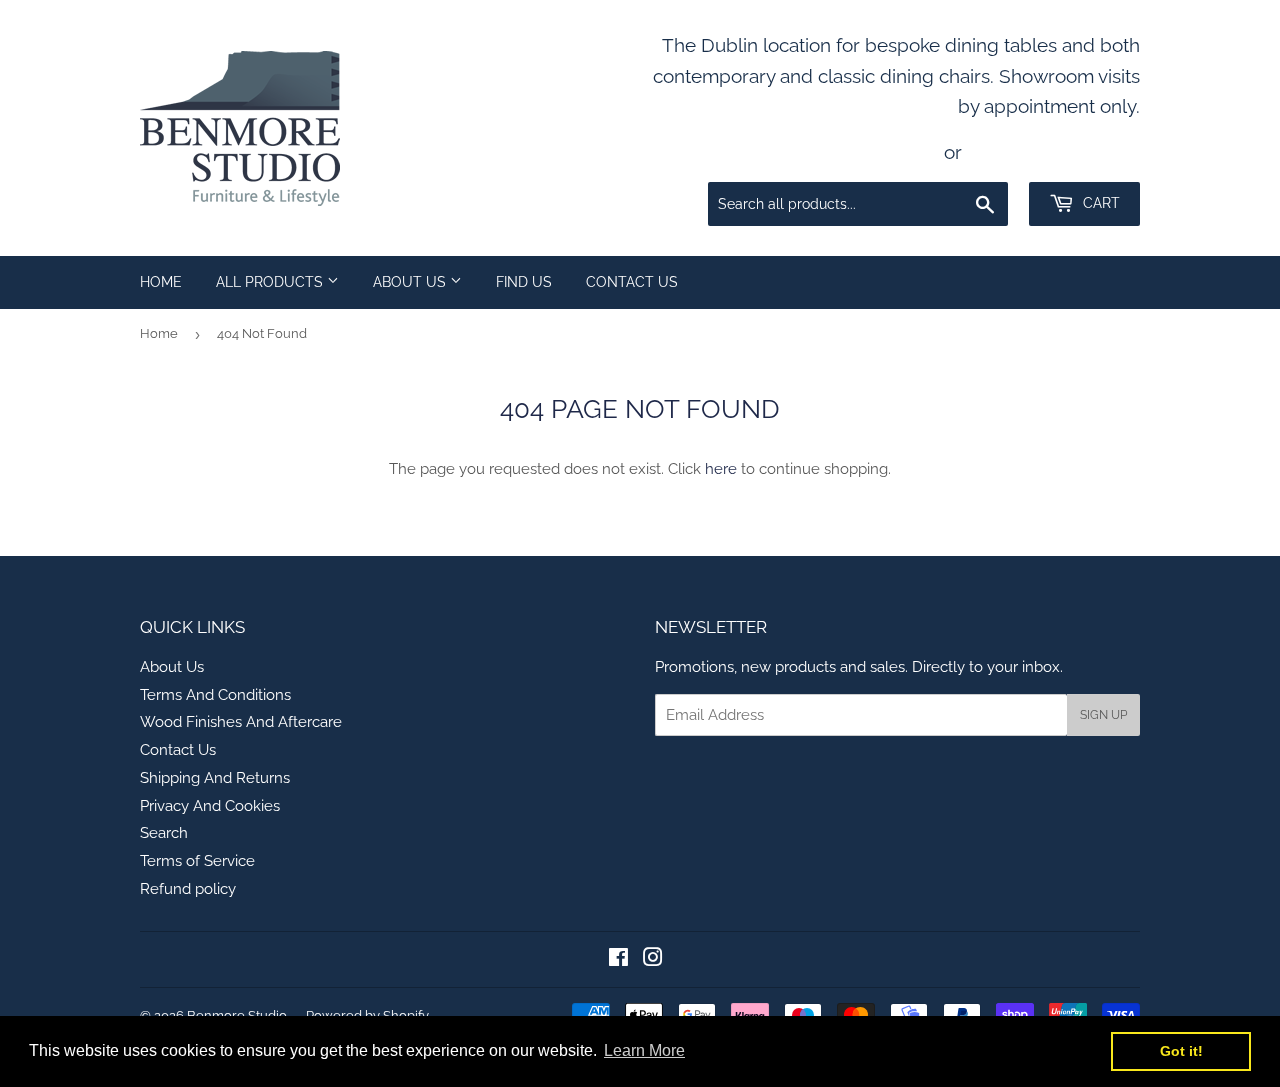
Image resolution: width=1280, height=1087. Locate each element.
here (721, 469)
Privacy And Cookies (210, 806)
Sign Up (1103, 715)
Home (161, 282)
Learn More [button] (644, 1050)
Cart (1099, 203)
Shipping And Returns (215, 778)
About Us (411, 282)
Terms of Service (197, 861)
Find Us (524, 282)
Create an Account (1056, 152)
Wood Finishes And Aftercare (241, 722)
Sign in (903, 152)
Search (164, 833)
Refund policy (188, 889)
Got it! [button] (1181, 1051)
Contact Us (632, 282)
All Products (271, 282)
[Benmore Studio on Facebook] (618, 960)
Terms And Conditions (215, 695)
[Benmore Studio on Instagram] (653, 960)
